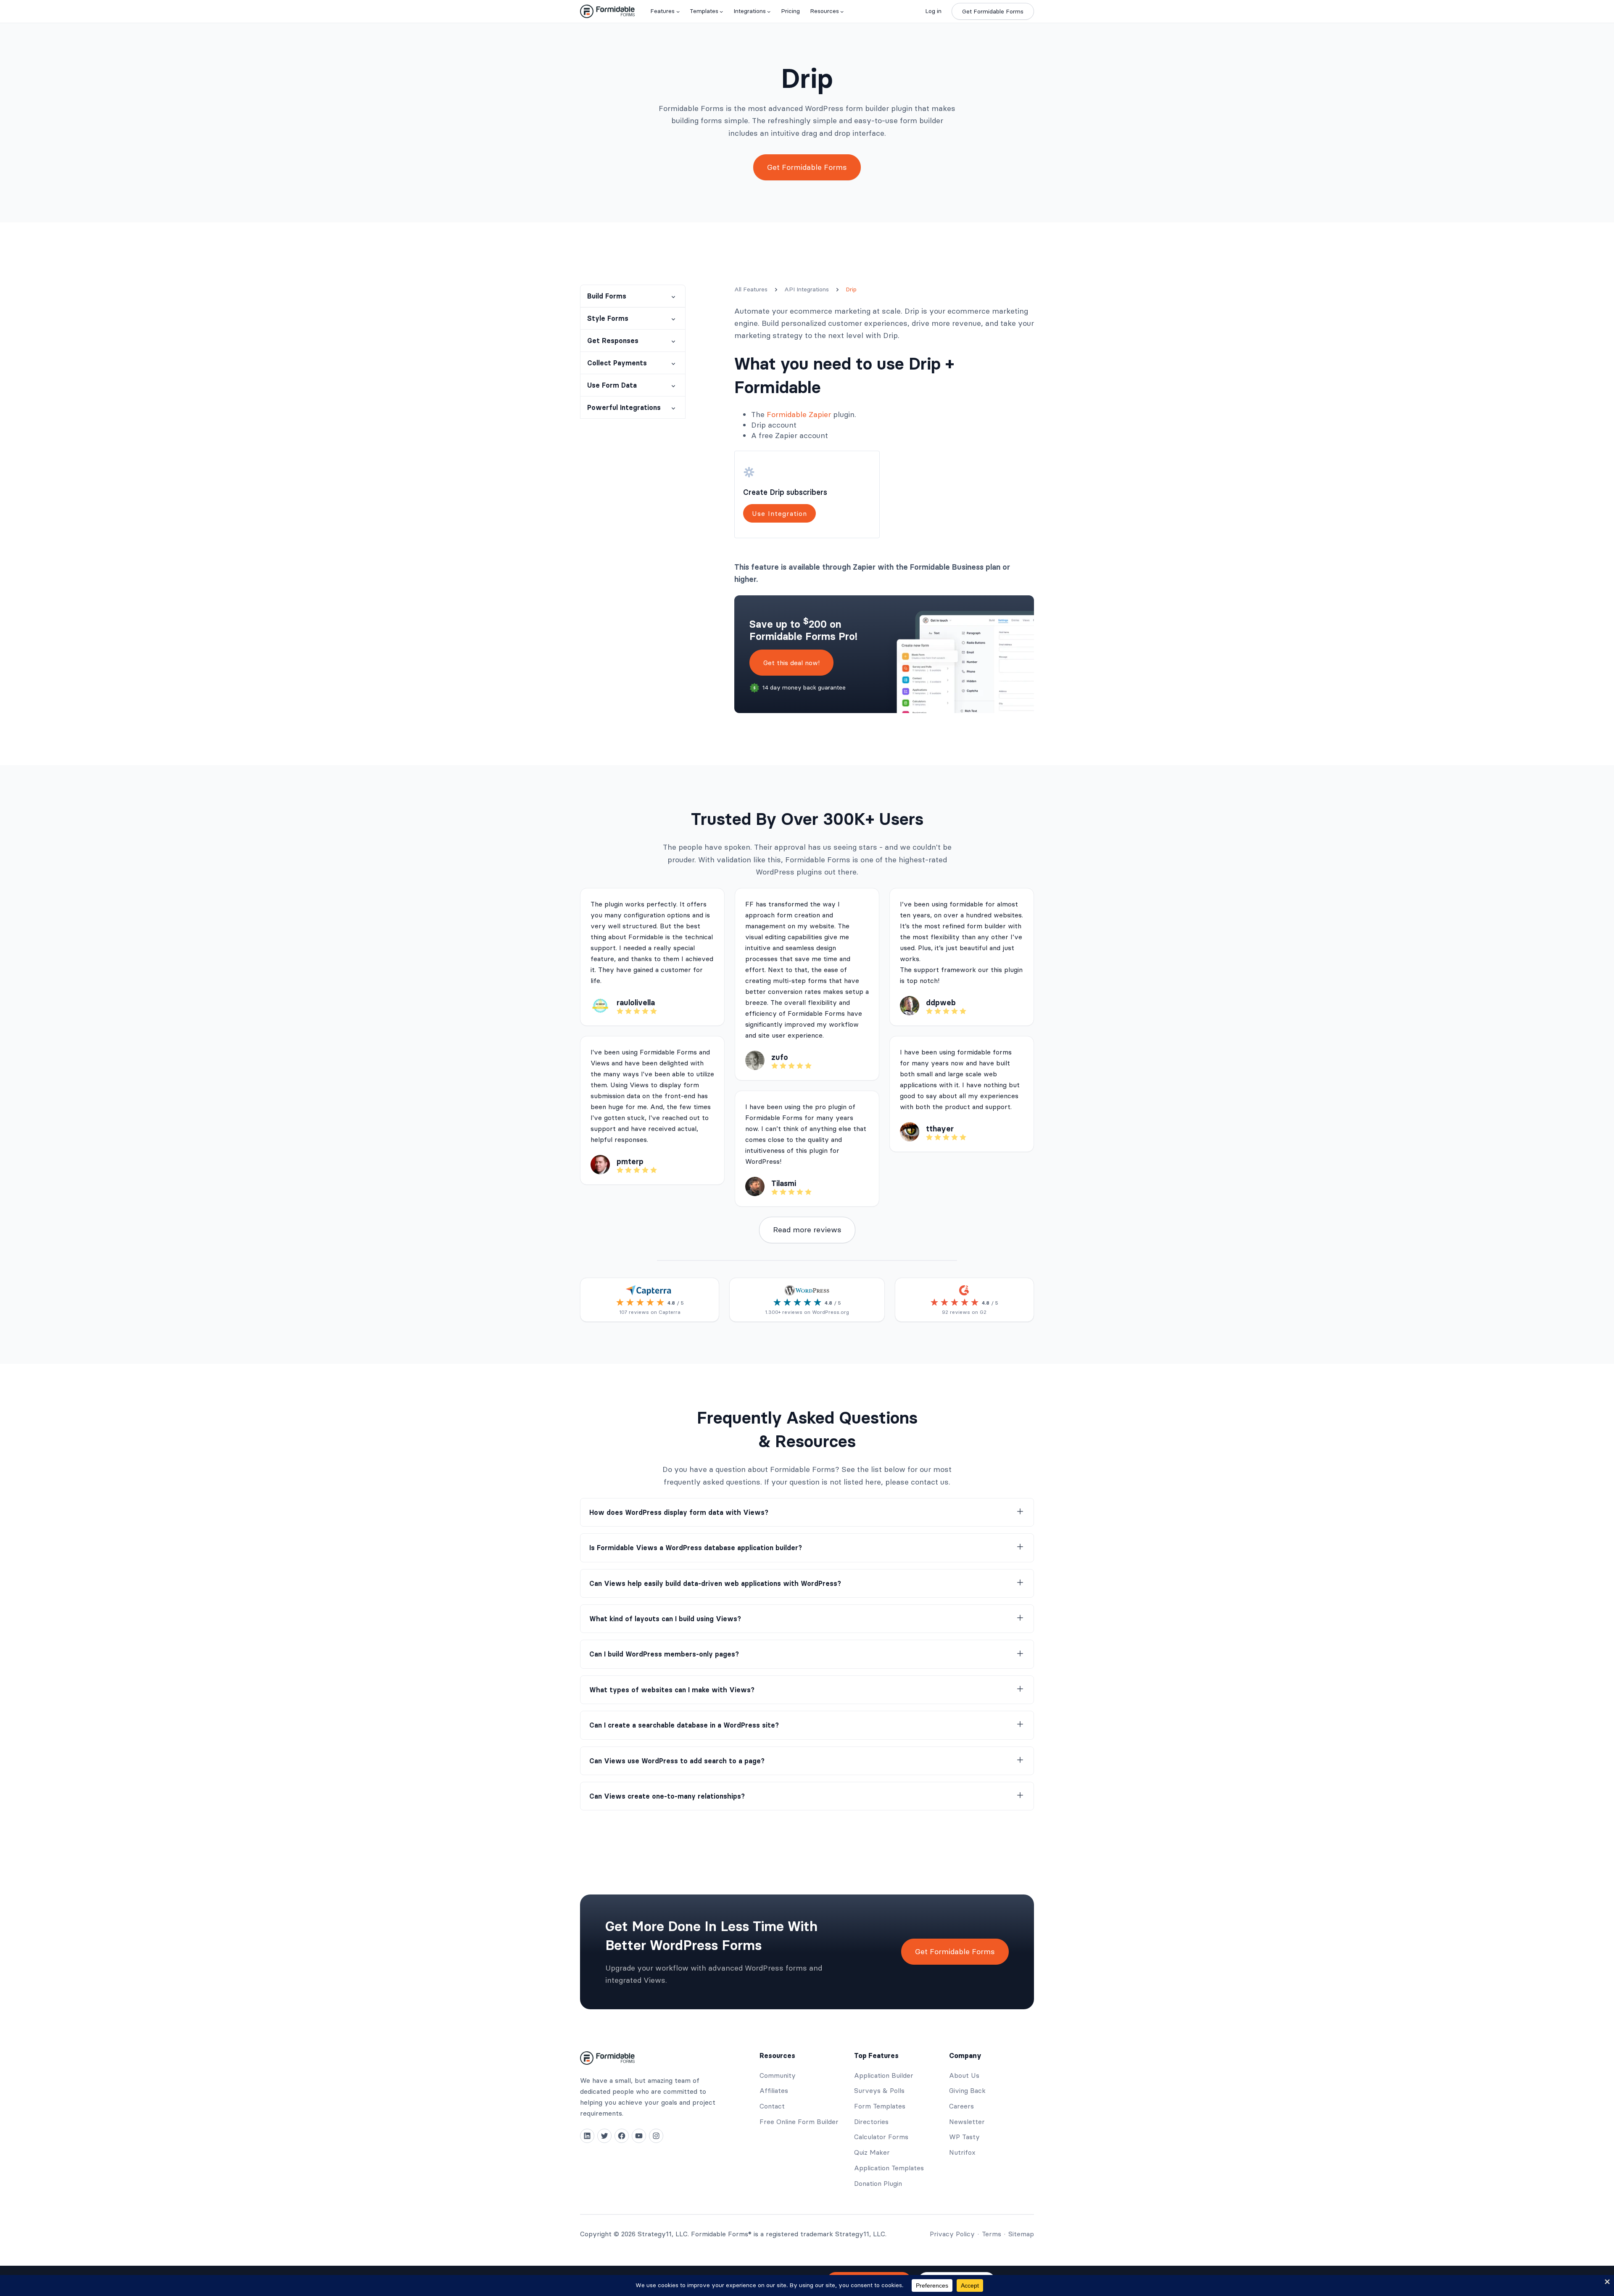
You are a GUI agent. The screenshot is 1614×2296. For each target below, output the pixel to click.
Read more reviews (807, 1230)
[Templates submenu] (721, 11)
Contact (772, 2106)
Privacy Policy (952, 2234)
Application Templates (889, 2168)
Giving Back (967, 2090)
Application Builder (884, 2075)
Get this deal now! (791, 663)
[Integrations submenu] (769, 11)
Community (778, 2075)
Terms (992, 2234)
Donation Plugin (878, 2183)
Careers (961, 2106)
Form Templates (880, 2106)
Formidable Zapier (799, 414)
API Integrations (807, 289)
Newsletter (967, 2122)
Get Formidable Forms (993, 11)
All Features (751, 289)
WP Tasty (964, 2137)
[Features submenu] (678, 11)
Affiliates (774, 2090)
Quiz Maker (872, 2152)
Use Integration (779, 513)
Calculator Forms (881, 2137)
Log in (933, 11)
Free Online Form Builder (799, 2122)
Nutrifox (962, 2152)
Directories (871, 2122)
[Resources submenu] (842, 11)
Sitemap (1021, 2234)
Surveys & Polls (879, 2090)
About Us (964, 2075)
